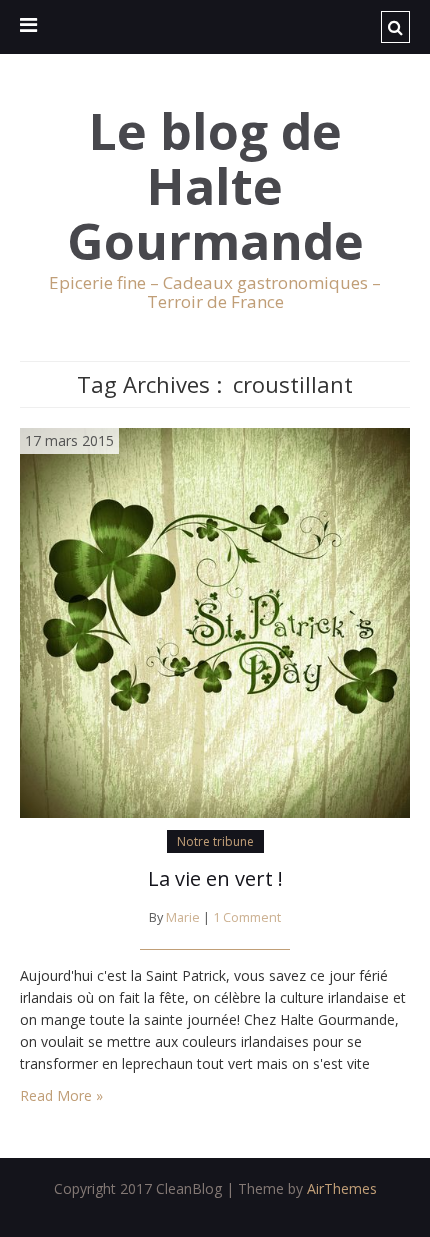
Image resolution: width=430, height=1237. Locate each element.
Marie (183, 917)
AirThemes (342, 1188)
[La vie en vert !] (215, 620)
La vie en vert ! (215, 878)
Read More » (61, 1095)
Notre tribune (215, 841)
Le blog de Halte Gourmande (215, 186)
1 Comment (247, 917)
